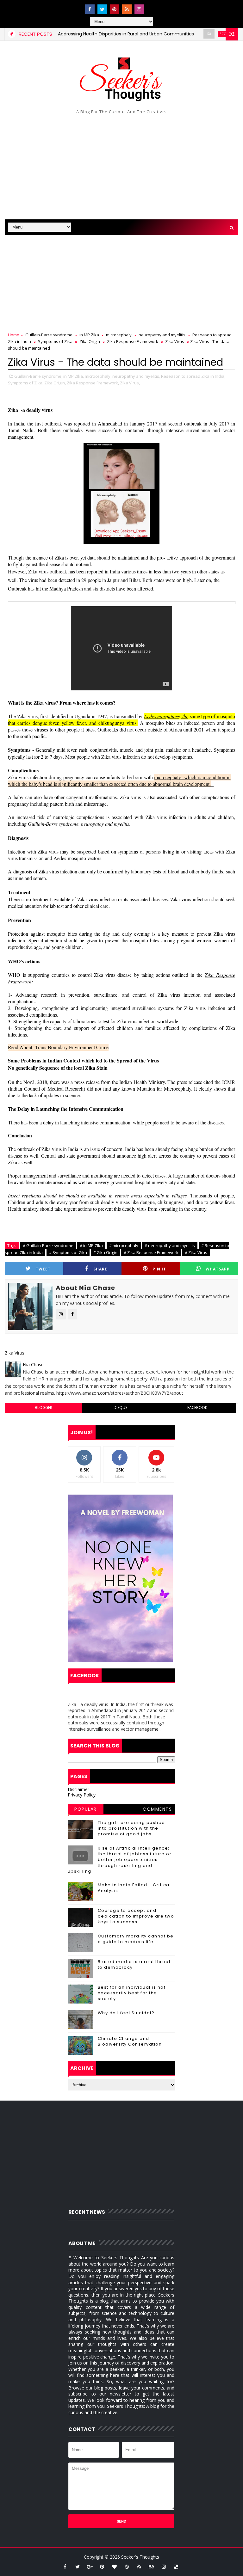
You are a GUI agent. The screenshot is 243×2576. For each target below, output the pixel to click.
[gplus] (90, 2567)
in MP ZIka (89, 335)
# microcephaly (124, 1245)
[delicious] (176, 2567)
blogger (44, 1407)
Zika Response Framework (133, 341)
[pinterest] (115, 9)
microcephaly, (98, 376)
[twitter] (102, 9)
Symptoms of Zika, (26, 383)
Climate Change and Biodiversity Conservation (130, 2041)
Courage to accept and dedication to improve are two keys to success (136, 1916)
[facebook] (90, 9)
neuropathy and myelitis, (136, 376)
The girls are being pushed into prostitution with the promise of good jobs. (131, 1828)
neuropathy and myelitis (162, 335)
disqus (120, 1407)
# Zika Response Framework (151, 1252)
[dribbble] (127, 2567)
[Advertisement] (121, 166)
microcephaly (119, 335)
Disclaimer (78, 1789)
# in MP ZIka (91, 1245)
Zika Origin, (55, 383)
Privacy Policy (82, 1795)
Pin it (159, 1269)
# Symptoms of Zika (68, 1252)
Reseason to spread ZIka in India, (193, 376)
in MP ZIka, (74, 376)
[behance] (152, 2567)
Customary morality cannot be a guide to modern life (136, 1939)
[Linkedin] (152, 6)
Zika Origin (90, 341)
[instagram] (139, 9)
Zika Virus (175, 341)
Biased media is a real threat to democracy (134, 1964)
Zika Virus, (130, 383)
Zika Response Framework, (93, 383)
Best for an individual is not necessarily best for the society (132, 1993)
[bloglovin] (115, 2567)
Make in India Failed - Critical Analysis (134, 1888)
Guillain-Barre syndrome (49, 335)
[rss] (127, 9)
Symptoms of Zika (55, 341)
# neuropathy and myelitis (170, 1245)
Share (100, 1269)
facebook (197, 1407)
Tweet (43, 1269)
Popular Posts (86, 1810)
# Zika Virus (196, 1252)
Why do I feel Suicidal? (126, 2013)
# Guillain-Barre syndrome (48, 1245)
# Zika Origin (105, 1252)
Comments (157, 1809)
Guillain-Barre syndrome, (38, 376)
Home (14, 335)
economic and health (211, 34)
